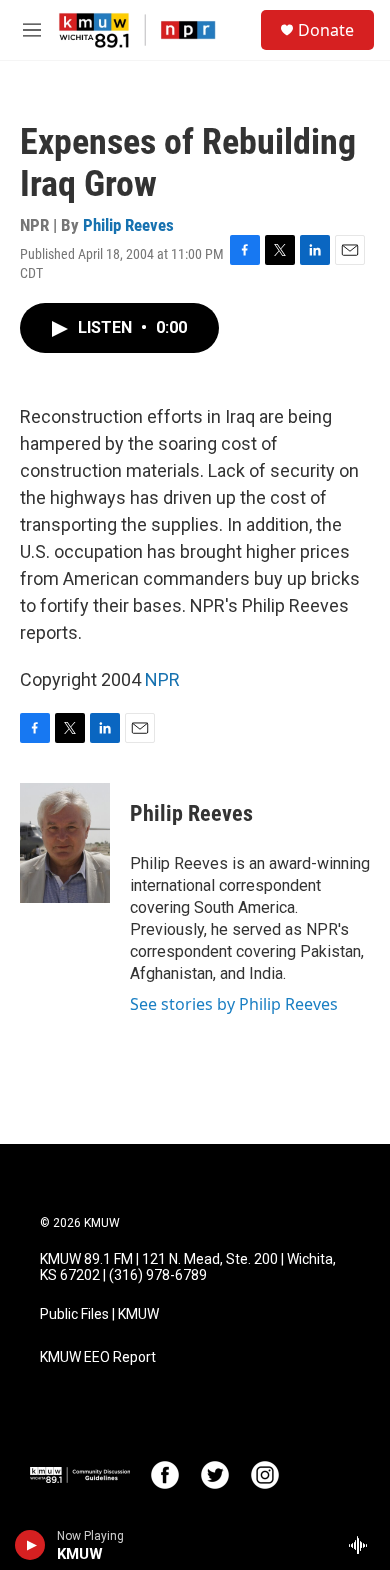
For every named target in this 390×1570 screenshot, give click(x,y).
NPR (162, 679)
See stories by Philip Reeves (234, 1004)
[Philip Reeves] (65, 843)
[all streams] (363, 1545)
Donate (326, 30)
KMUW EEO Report (98, 1357)
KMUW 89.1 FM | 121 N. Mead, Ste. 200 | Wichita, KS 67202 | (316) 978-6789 (188, 1267)
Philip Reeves (128, 225)
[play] (30, 1545)
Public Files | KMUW (99, 1314)
